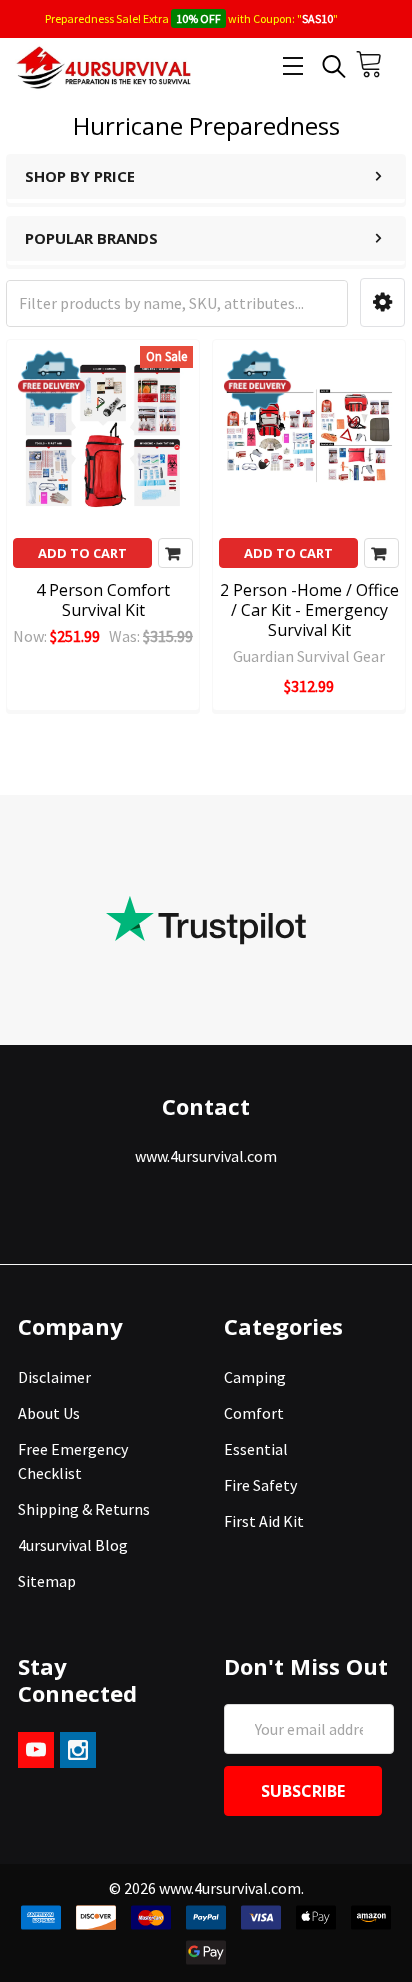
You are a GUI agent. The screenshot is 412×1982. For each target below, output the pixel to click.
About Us (49, 1413)
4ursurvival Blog (73, 1545)
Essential (256, 1449)
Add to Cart (82, 553)
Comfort (254, 1413)
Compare (175, 553)
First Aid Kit (264, 1521)
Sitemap (47, 1581)
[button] (382, 302)
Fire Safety (260, 1485)
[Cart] (375, 69)
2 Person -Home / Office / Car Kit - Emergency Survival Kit (309, 610)
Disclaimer (54, 1377)
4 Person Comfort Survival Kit (103, 600)
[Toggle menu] (292, 65)
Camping (255, 1377)
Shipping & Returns (84, 1509)
